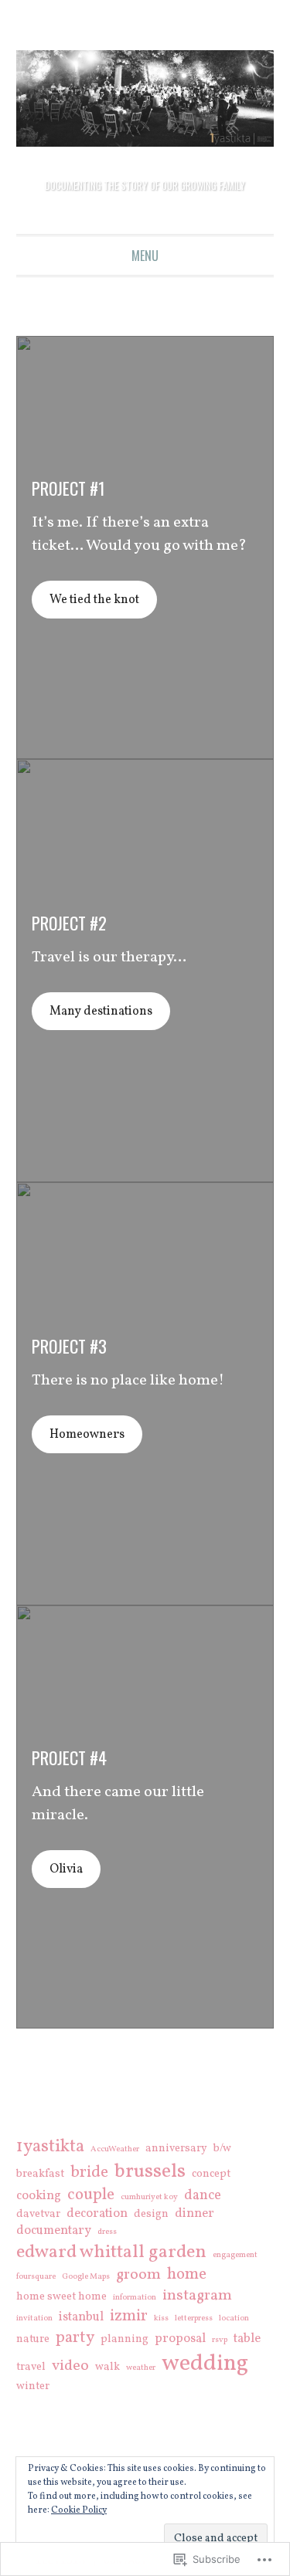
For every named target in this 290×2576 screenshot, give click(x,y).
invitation (34, 2320)
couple (91, 2196)
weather (141, 2369)
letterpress (194, 2320)
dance (203, 2197)
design (151, 2215)
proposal (180, 2340)
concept (211, 2175)
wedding (205, 2365)
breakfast (40, 2175)
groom (138, 2276)
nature (33, 2340)
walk (107, 2368)
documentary (54, 2232)
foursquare (36, 2278)
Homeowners (100, 1435)
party (75, 2339)
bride (89, 2174)
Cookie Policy (79, 2510)
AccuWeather (115, 2151)
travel (31, 2368)
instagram (197, 2296)
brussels (150, 2173)
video (70, 2367)
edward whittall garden (111, 2253)
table (247, 2340)
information (135, 2299)
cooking (39, 2197)
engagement (235, 2256)
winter (33, 2388)
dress (107, 2233)
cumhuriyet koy (149, 2198)
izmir (129, 2317)
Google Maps (86, 2278)
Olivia (74, 1870)
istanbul (81, 2318)
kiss (161, 2320)
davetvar (38, 2215)
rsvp (220, 2341)
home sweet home (61, 2298)
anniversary (176, 2150)
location (234, 2320)
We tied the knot (109, 601)
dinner (194, 2215)
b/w (222, 2150)
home (187, 2276)
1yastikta (50, 2147)
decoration (97, 2215)
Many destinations (117, 1012)
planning (125, 2340)
